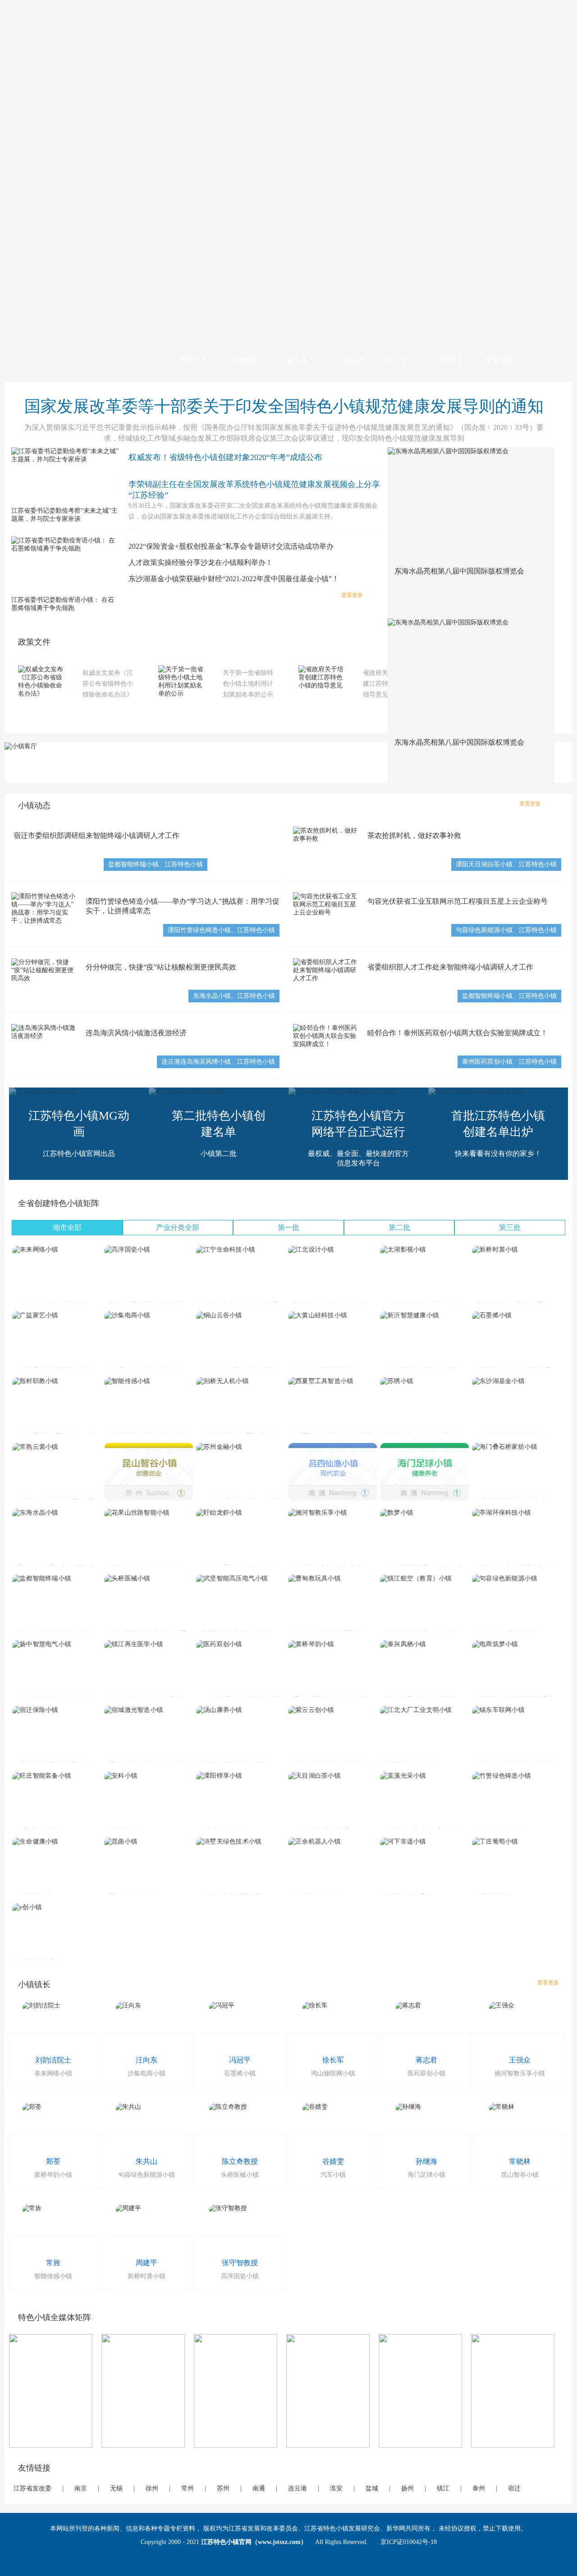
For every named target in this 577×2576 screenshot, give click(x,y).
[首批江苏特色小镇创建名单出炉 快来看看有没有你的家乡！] (476, 1091)
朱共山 (147, 2161)
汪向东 (147, 2060)
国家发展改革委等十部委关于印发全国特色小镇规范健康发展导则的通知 (284, 406)
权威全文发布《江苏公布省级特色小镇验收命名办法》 (108, 684)
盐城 (372, 2488)
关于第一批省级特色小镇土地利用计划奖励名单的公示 (248, 684)
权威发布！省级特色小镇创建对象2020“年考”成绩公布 (225, 457)
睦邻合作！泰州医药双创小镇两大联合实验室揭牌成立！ (458, 1033)
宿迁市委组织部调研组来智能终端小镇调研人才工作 (96, 835)
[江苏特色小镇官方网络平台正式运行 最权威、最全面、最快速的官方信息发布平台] (343, 1091)
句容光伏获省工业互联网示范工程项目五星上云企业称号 (458, 901)
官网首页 (449, 360)
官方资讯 (400, 360)
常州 (188, 2488)
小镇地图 (244, 360)
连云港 (298, 2488)
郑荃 (53, 2161)
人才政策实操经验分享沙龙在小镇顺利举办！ (201, 562)
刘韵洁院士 (53, 2060)
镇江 (443, 2488)
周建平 (147, 2263)
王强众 (520, 2060)
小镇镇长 (34, 1984)
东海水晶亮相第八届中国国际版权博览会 (459, 571)
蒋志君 (426, 2060)
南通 (259, 2488)
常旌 (53, 2263)
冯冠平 (240, 2060)
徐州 (152, 2488)
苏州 (223, 2488)
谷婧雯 (333, 2161)
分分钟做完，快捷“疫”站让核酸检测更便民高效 (161, 967)
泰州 (479, 2488)
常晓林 (520, 2161)
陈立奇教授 (240, 2161)
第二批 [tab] (399, 1227)
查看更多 (352, 595)
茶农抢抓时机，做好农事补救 (414, 835)
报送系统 (499, 360)
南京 (81, 2488)
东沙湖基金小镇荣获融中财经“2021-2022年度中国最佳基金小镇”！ (234, 579)
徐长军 (333, 2060)
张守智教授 (240, 2263)
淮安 (336, 2488)
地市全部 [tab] (67, 1227)
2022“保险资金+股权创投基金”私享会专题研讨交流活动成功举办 (231, 546)
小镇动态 (350, 360)
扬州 (408, 2488)
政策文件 (194, 360)
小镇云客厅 (297, 360)
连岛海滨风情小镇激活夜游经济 (136, 1033)
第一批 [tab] (288, 1227)
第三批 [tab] (510, 1227)
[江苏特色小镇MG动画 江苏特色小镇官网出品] (43, 1091)
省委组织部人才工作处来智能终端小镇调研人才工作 (450, 967)
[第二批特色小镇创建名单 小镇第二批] (187, 1091)
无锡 (116, 2488)
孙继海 (426, 2161)
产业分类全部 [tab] (178, 1227)
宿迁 (514, 2488)
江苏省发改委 (32, 2488)
